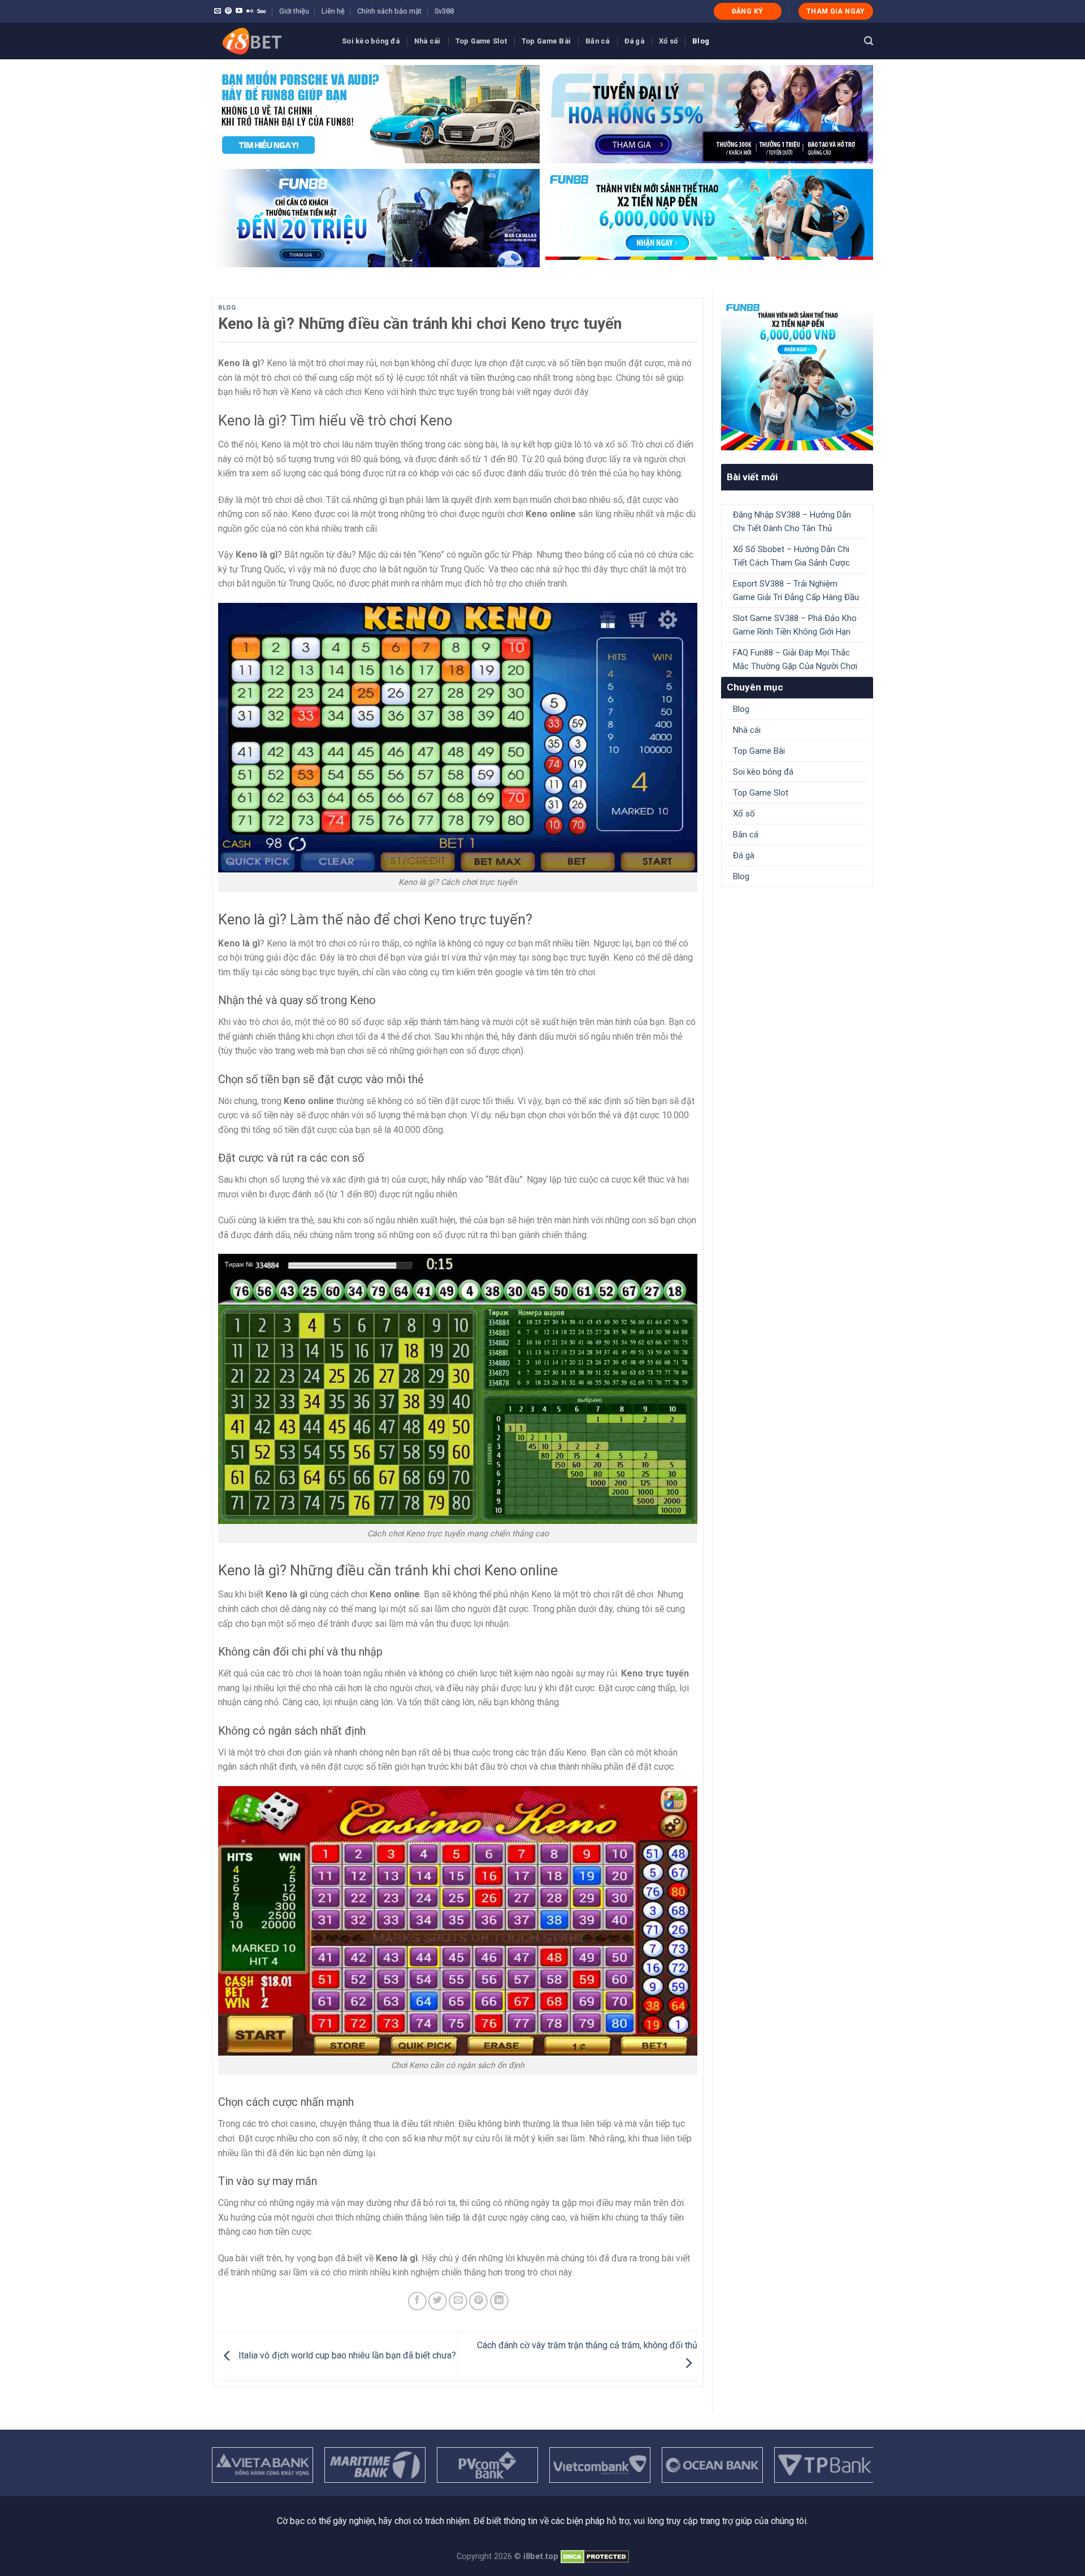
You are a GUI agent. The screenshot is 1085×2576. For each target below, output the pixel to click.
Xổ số (668, 41)
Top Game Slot (481, 41)
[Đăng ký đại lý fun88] (376, 114)
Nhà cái (428, 41)
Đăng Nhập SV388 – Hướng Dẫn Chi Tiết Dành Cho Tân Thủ (792, 522)
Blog (701, 41)
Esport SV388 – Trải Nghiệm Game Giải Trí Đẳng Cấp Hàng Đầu (796, 590)
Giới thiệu (294, 11)
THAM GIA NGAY (836, 11)
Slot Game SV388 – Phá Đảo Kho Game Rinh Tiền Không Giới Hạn (795, 625)
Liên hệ (333, 11)
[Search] (869, 41)
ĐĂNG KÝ (748, 11)
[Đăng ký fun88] (797, 374)
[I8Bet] (268, 41)
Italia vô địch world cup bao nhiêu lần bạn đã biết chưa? (346, 2355)
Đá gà (634, 41)
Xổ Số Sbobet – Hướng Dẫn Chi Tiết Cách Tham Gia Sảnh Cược (791, 556)
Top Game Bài (546, 41)
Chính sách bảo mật (389, 11)
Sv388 (444, 11)
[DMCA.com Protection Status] (595, 2557)
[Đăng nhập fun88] (709, 218)
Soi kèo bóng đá (371, 41)
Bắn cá (598, 41)
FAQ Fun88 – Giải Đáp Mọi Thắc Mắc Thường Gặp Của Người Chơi (795, 659)
